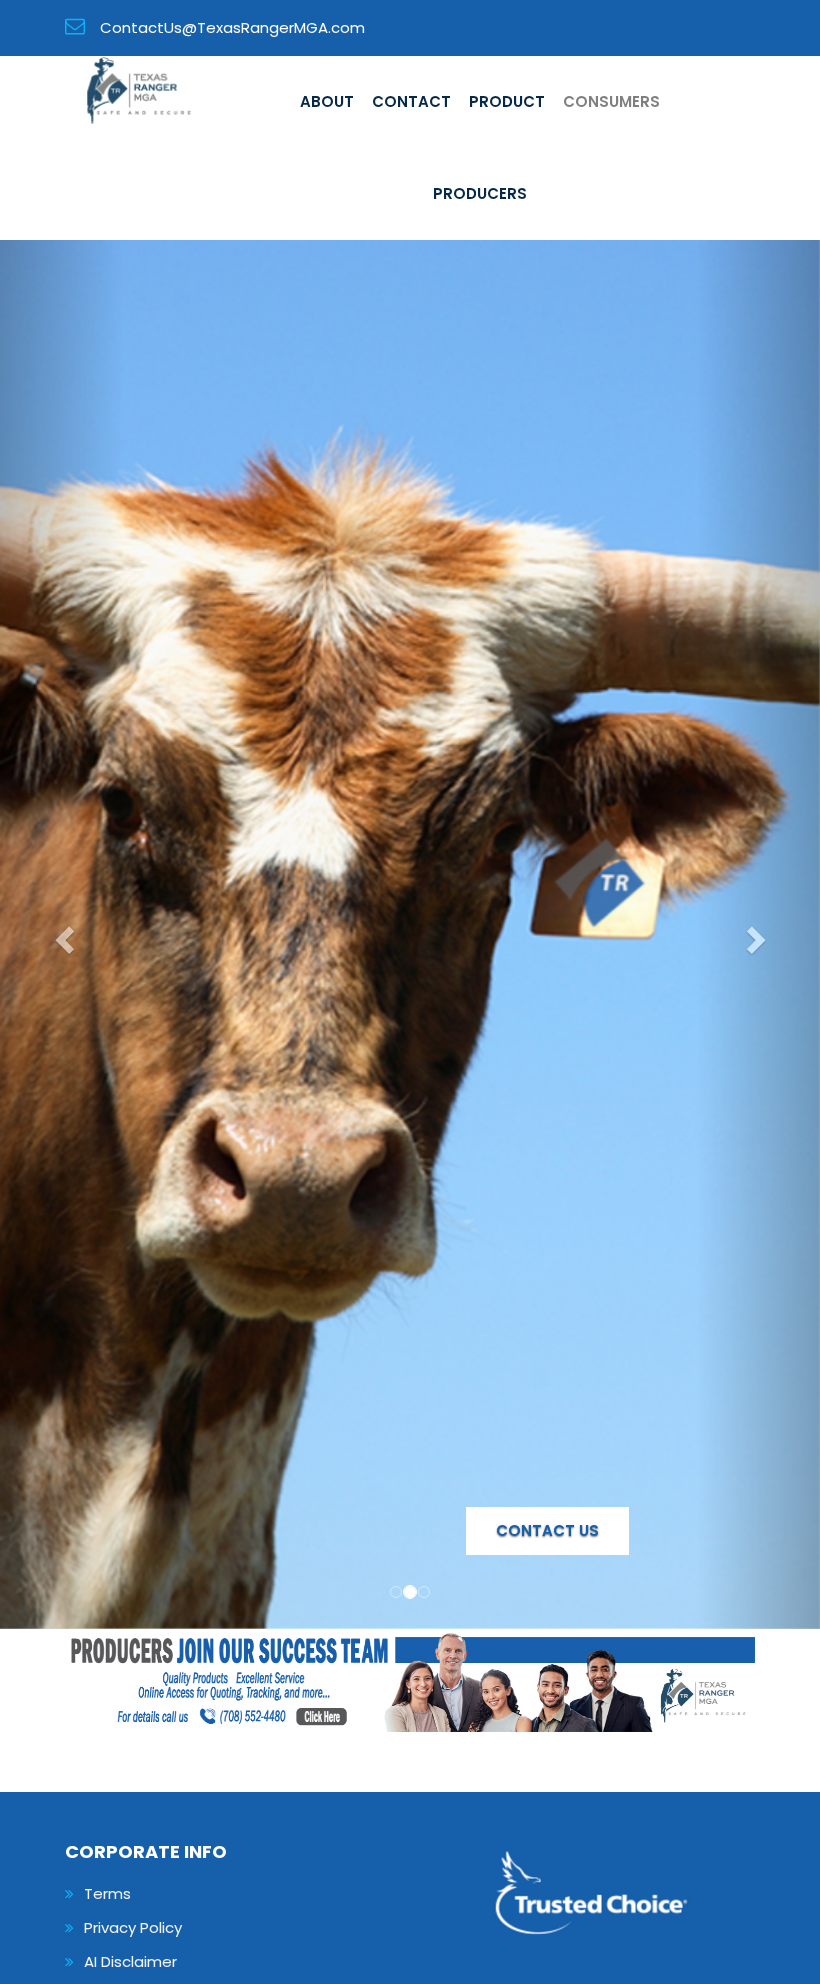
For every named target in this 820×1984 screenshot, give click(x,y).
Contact (411, 101)
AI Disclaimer (130, 1961)
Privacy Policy (133, 1927)
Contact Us (547, 1530)
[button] (61, 934)
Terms (107, 1893)
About (327, 101)
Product (507, 101)
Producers (480, 193)
